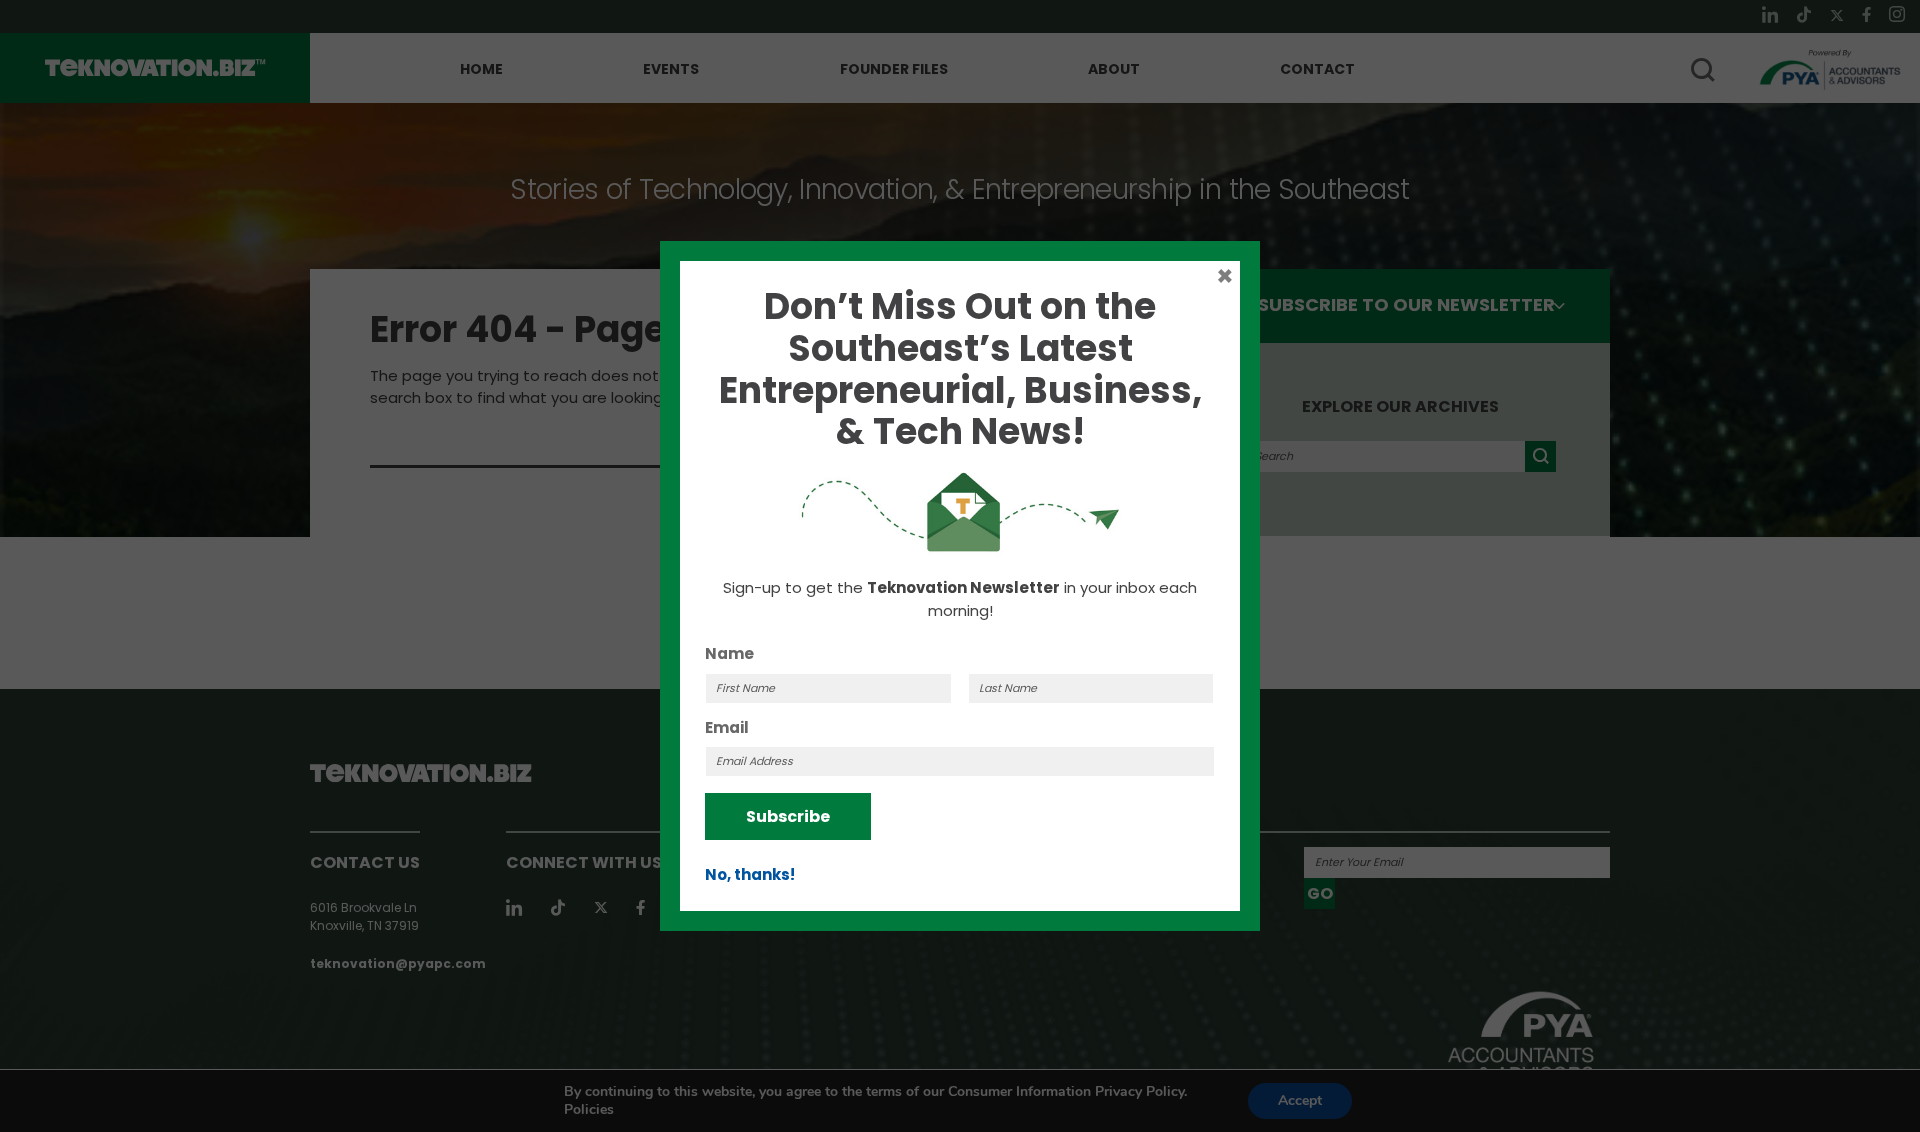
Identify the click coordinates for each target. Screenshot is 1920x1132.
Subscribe (788, 816)
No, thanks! (750, 874)
